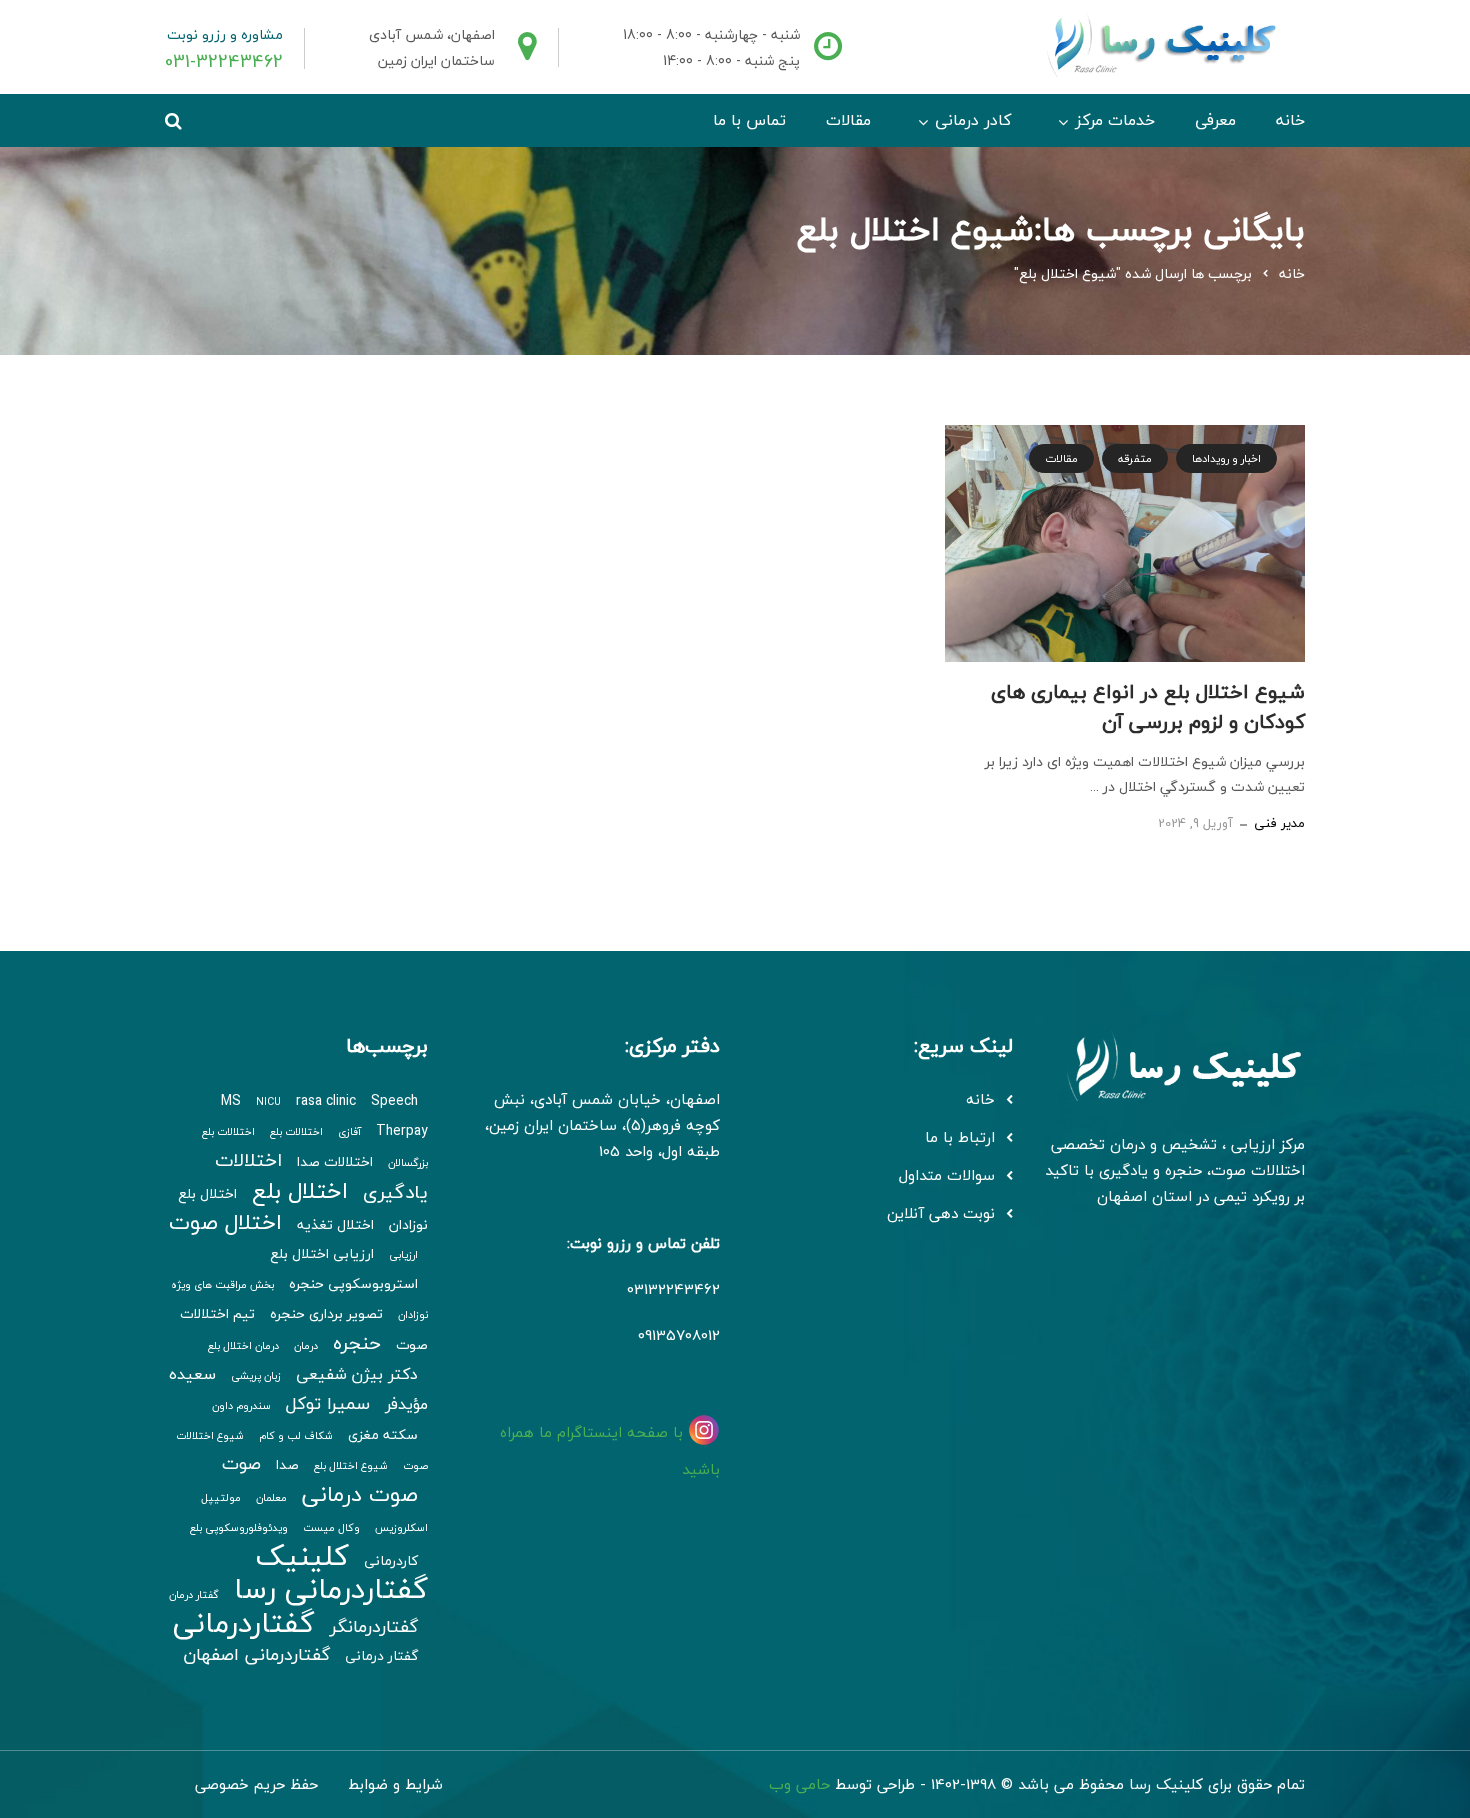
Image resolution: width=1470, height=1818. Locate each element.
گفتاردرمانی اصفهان (256, 1654)
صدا (287, 1465)
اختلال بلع (300, 1190)
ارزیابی (403, 1254)
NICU (268, 1101)
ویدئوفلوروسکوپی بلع (239, 1527)
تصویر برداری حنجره (326, 1314)
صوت (241, 1463)
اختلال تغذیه (335, 1225)
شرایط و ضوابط (395, 1784)
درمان (306, 1345)
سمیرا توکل (328, 1403)
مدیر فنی (1279, 823)
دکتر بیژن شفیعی (357, 1374)
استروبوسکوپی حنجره (353, 1284)
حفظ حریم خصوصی (256, 1784)
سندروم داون (241, 1405)
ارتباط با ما (960, 1137)
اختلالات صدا (335, 1162)
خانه (1290, 120)
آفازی (349, 1131)
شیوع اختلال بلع (351, 1465)
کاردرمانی (391, 1561)
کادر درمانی (973, 120)
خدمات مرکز (1115, 120)
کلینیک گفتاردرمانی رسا (331, 1572)
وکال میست (331, 1527)
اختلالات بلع (296, 1131)
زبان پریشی (256, 1375)
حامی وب (799, 1784)
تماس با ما (749, 120)
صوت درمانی (360, 1494)
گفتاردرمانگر (374, 1626)
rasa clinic (326, 1101)
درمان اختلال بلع (243, 1345)
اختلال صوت (225, 1222)
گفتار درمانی (381, 1656)
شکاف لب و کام (296, 1435)
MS (231, 1101)
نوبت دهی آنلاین (941, 1213)
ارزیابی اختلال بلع (322, 1254)
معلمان (271, 1497)
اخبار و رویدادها (1226, 458)
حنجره (357, 1343)
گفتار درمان (194, 1594)
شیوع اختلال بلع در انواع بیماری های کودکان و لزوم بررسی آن (1148, 706)
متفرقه (1135, 458)
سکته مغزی (383, 1435)
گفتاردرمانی (244, 1623)
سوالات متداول (947, 1175)
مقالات (848, 120)
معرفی (1215, 120)
